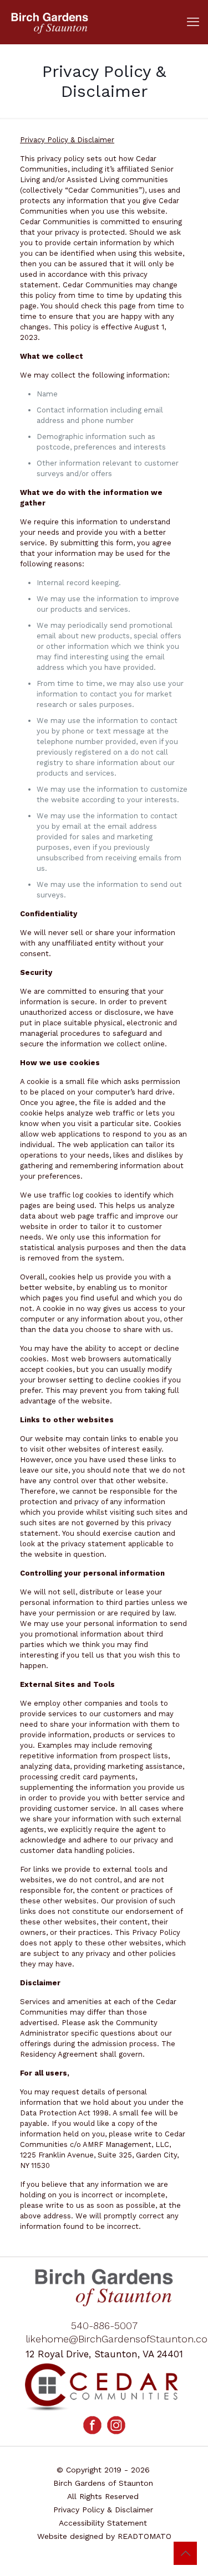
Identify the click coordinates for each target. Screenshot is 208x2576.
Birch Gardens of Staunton (103, 2483)
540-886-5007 (104, 2325)
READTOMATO (144, 2536)
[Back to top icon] (185, 2553)
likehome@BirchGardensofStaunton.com (104, 2339)
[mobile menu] (193, 22)
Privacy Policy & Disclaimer (103, 2510)
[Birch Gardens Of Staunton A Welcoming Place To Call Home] (104, 22)
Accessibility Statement (103, 2523)
